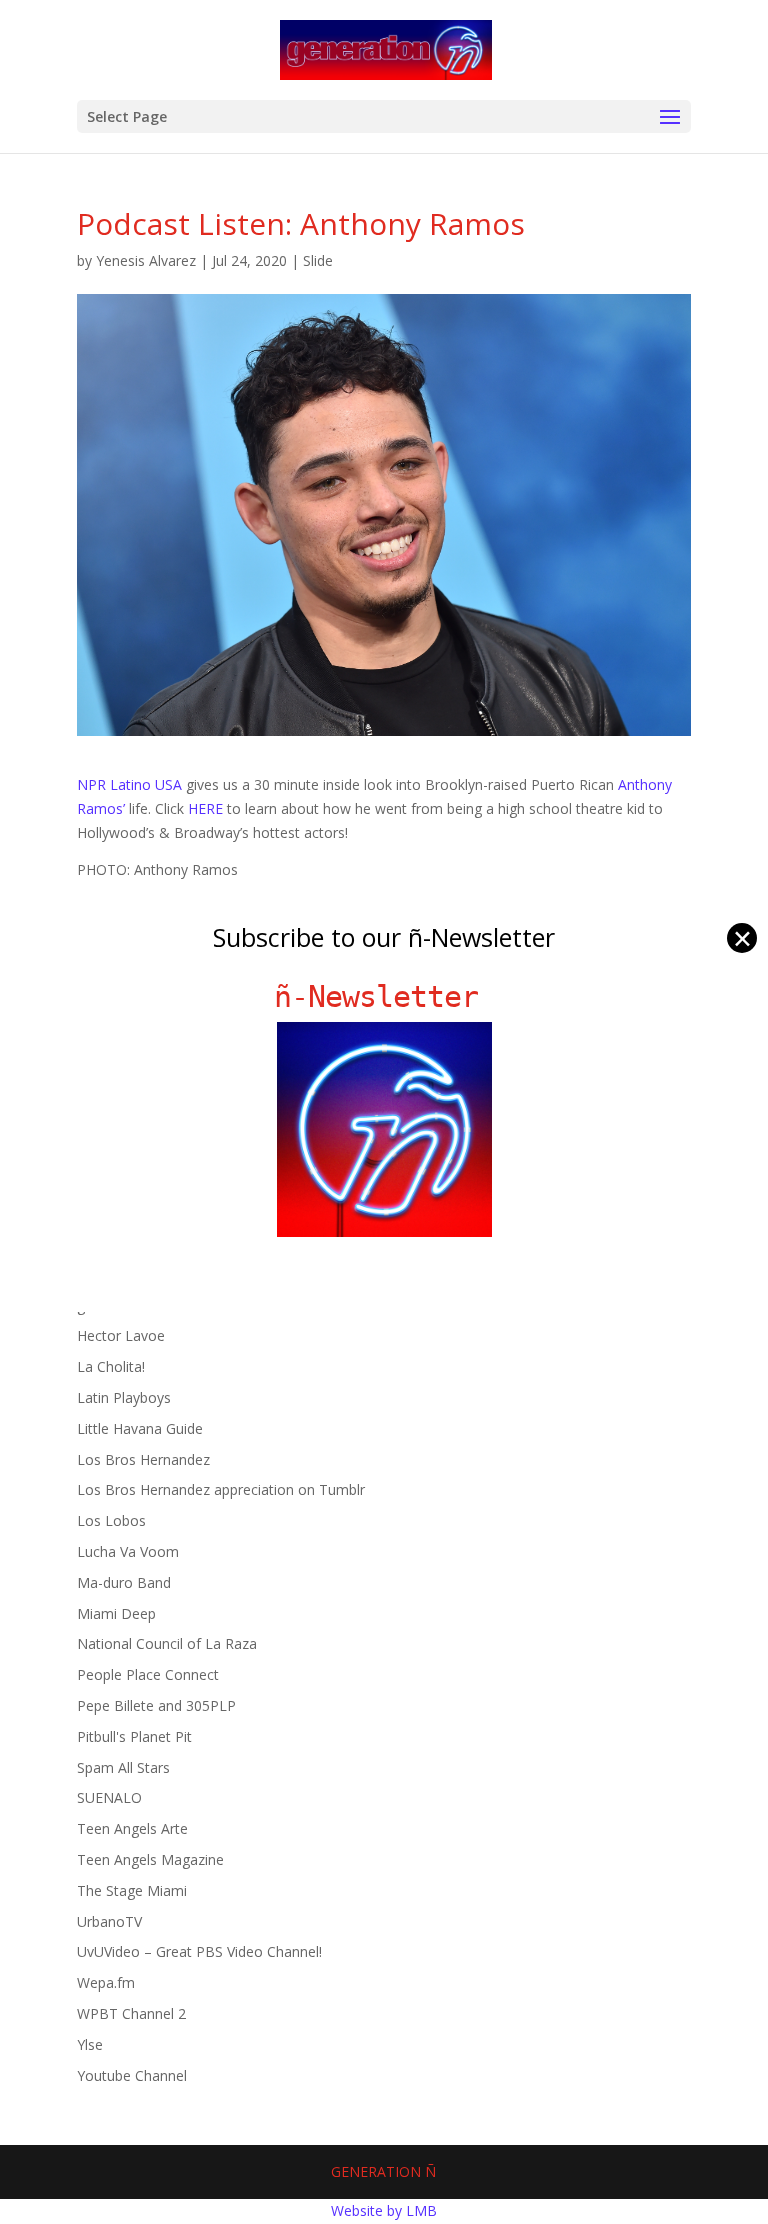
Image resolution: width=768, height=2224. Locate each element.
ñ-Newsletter (384, 996)
